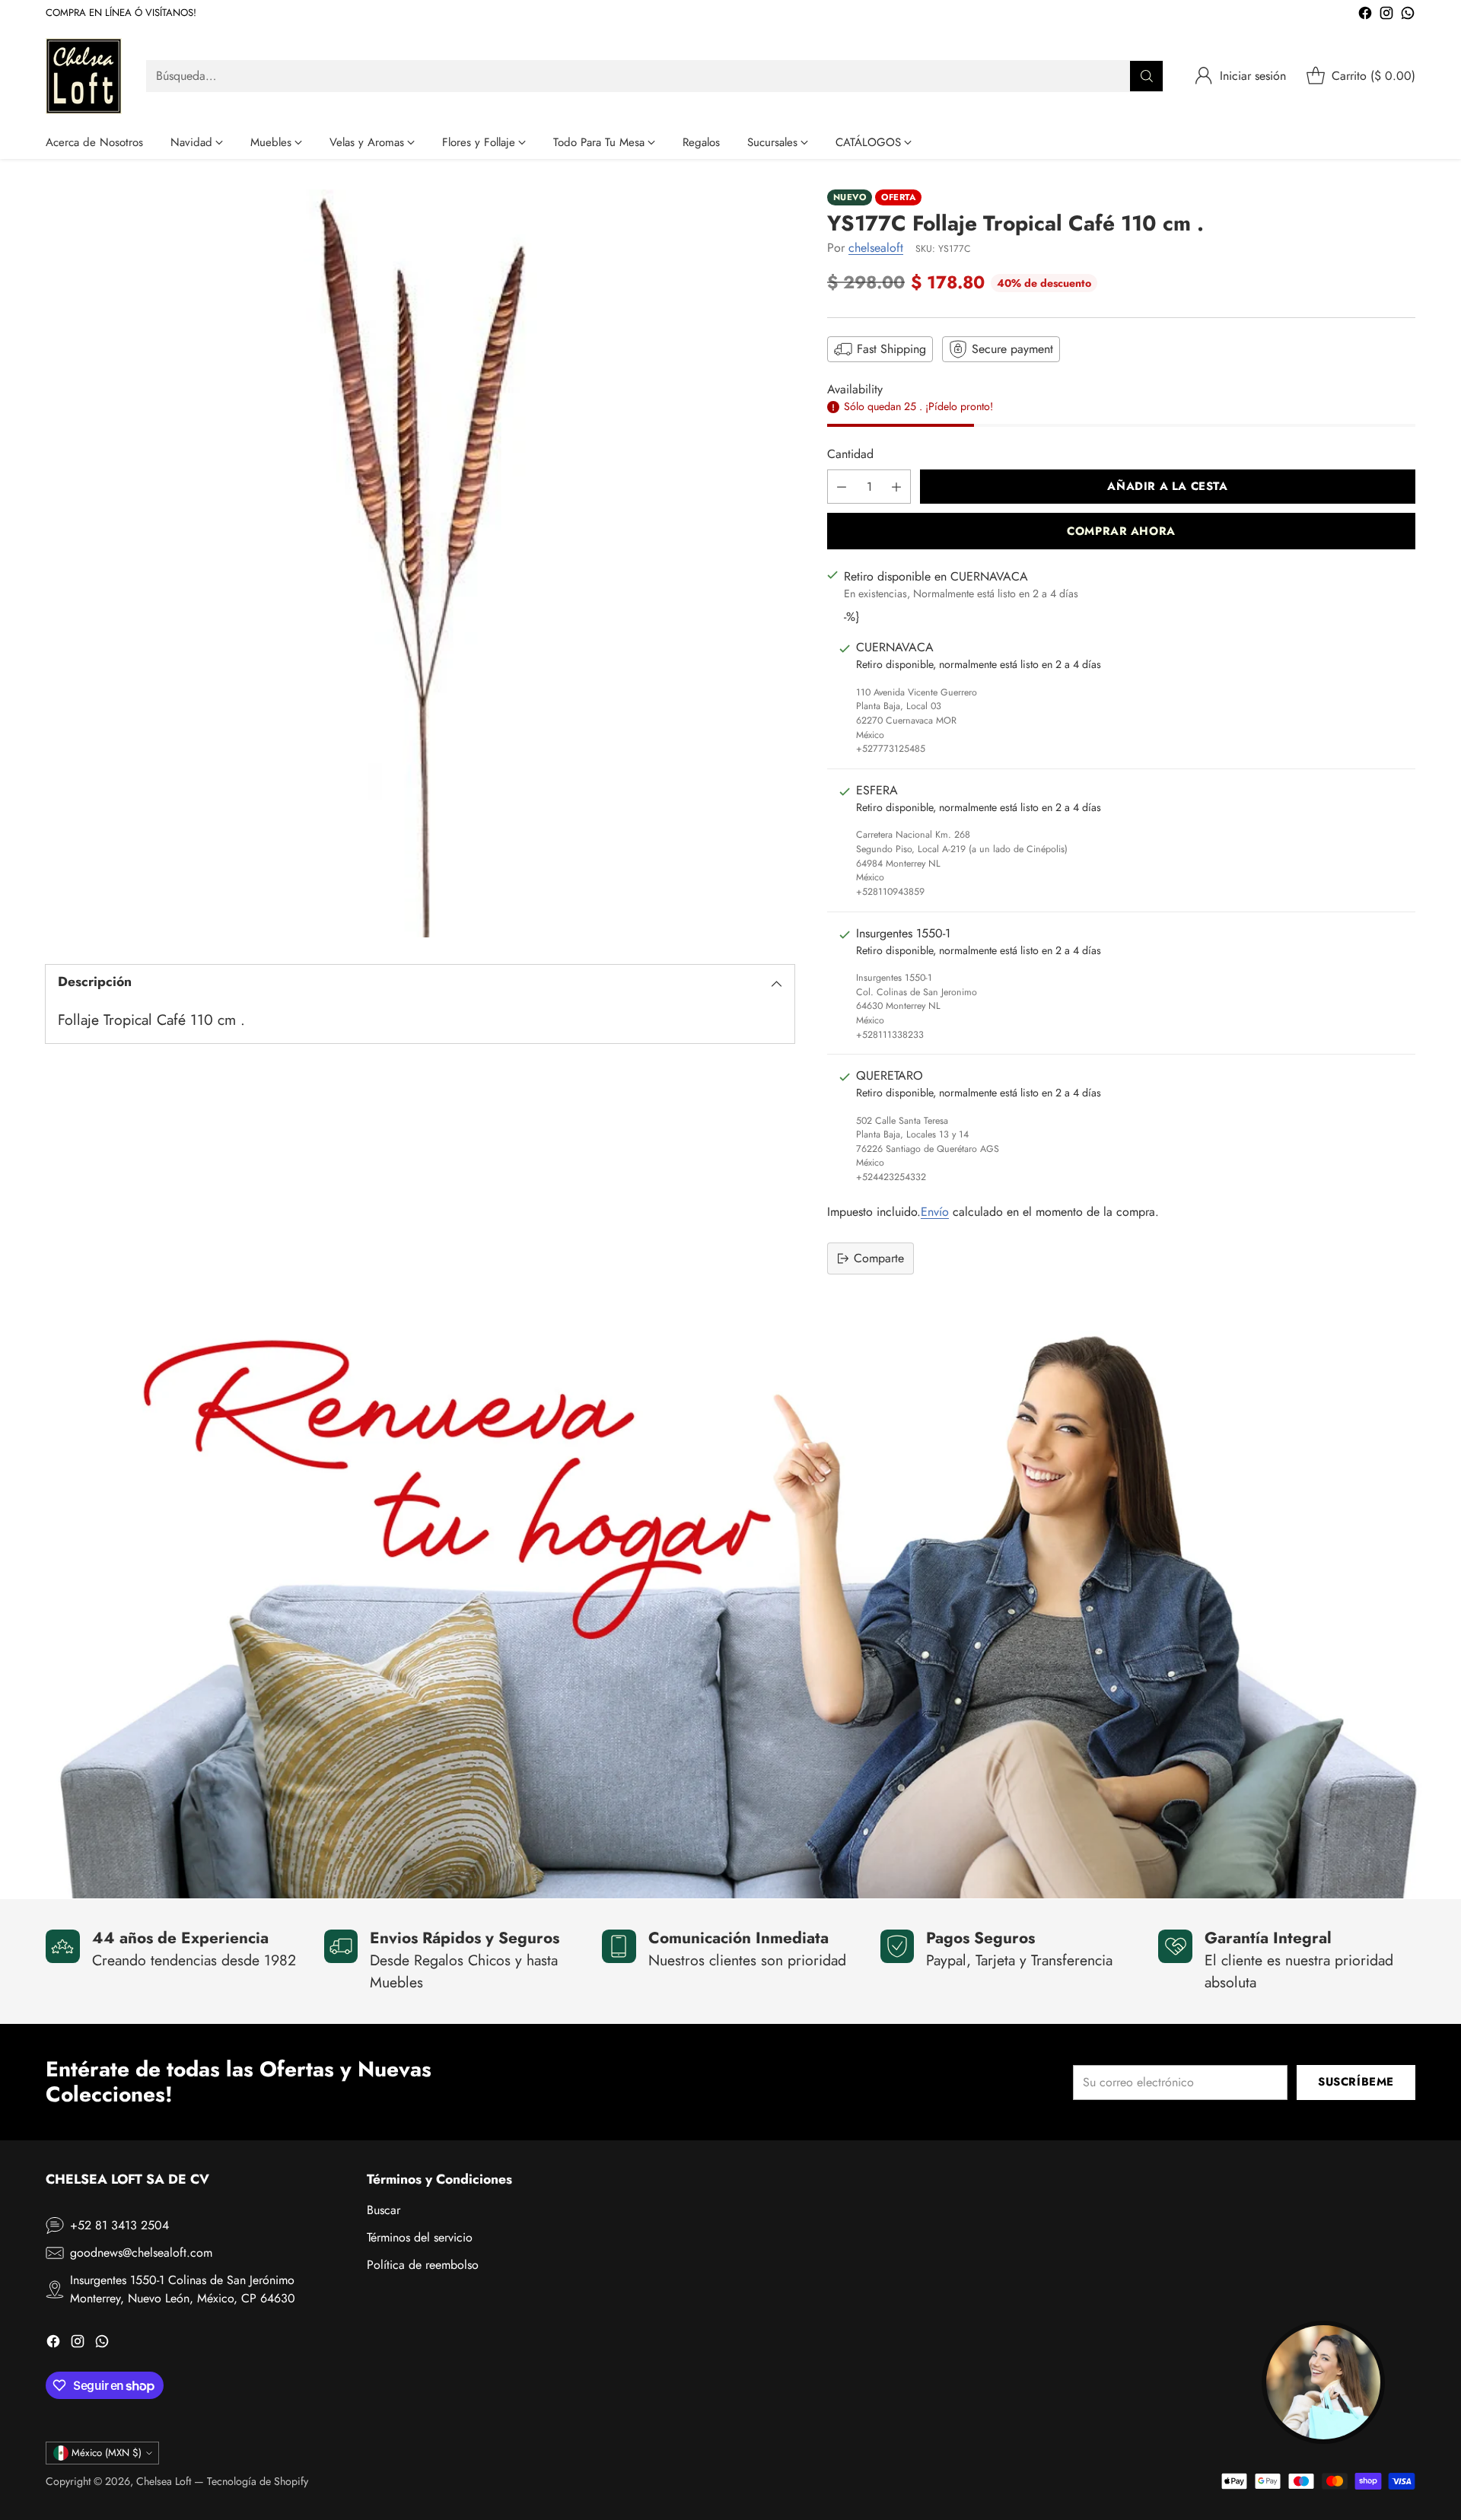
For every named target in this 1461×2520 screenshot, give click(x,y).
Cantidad (850, 454)
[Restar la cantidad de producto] (842, 487)
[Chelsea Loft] (84, 76)
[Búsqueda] (1147, 76)
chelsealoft (876, 248)
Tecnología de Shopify (258, 2481)
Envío (935, 1212)
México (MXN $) (107, 2453)
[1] (420, 564)
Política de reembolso (423, 2265)
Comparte (879, 1258)
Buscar (384, 2210)
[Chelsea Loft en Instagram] (1386, 16)
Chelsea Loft (164, 2481)
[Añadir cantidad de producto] (896, 487)
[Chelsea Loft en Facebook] (1365, 16)
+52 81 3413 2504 (119, 2225)
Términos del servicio (420, 2237)
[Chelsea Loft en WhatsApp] (1408, 16)
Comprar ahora (1121, 531)
